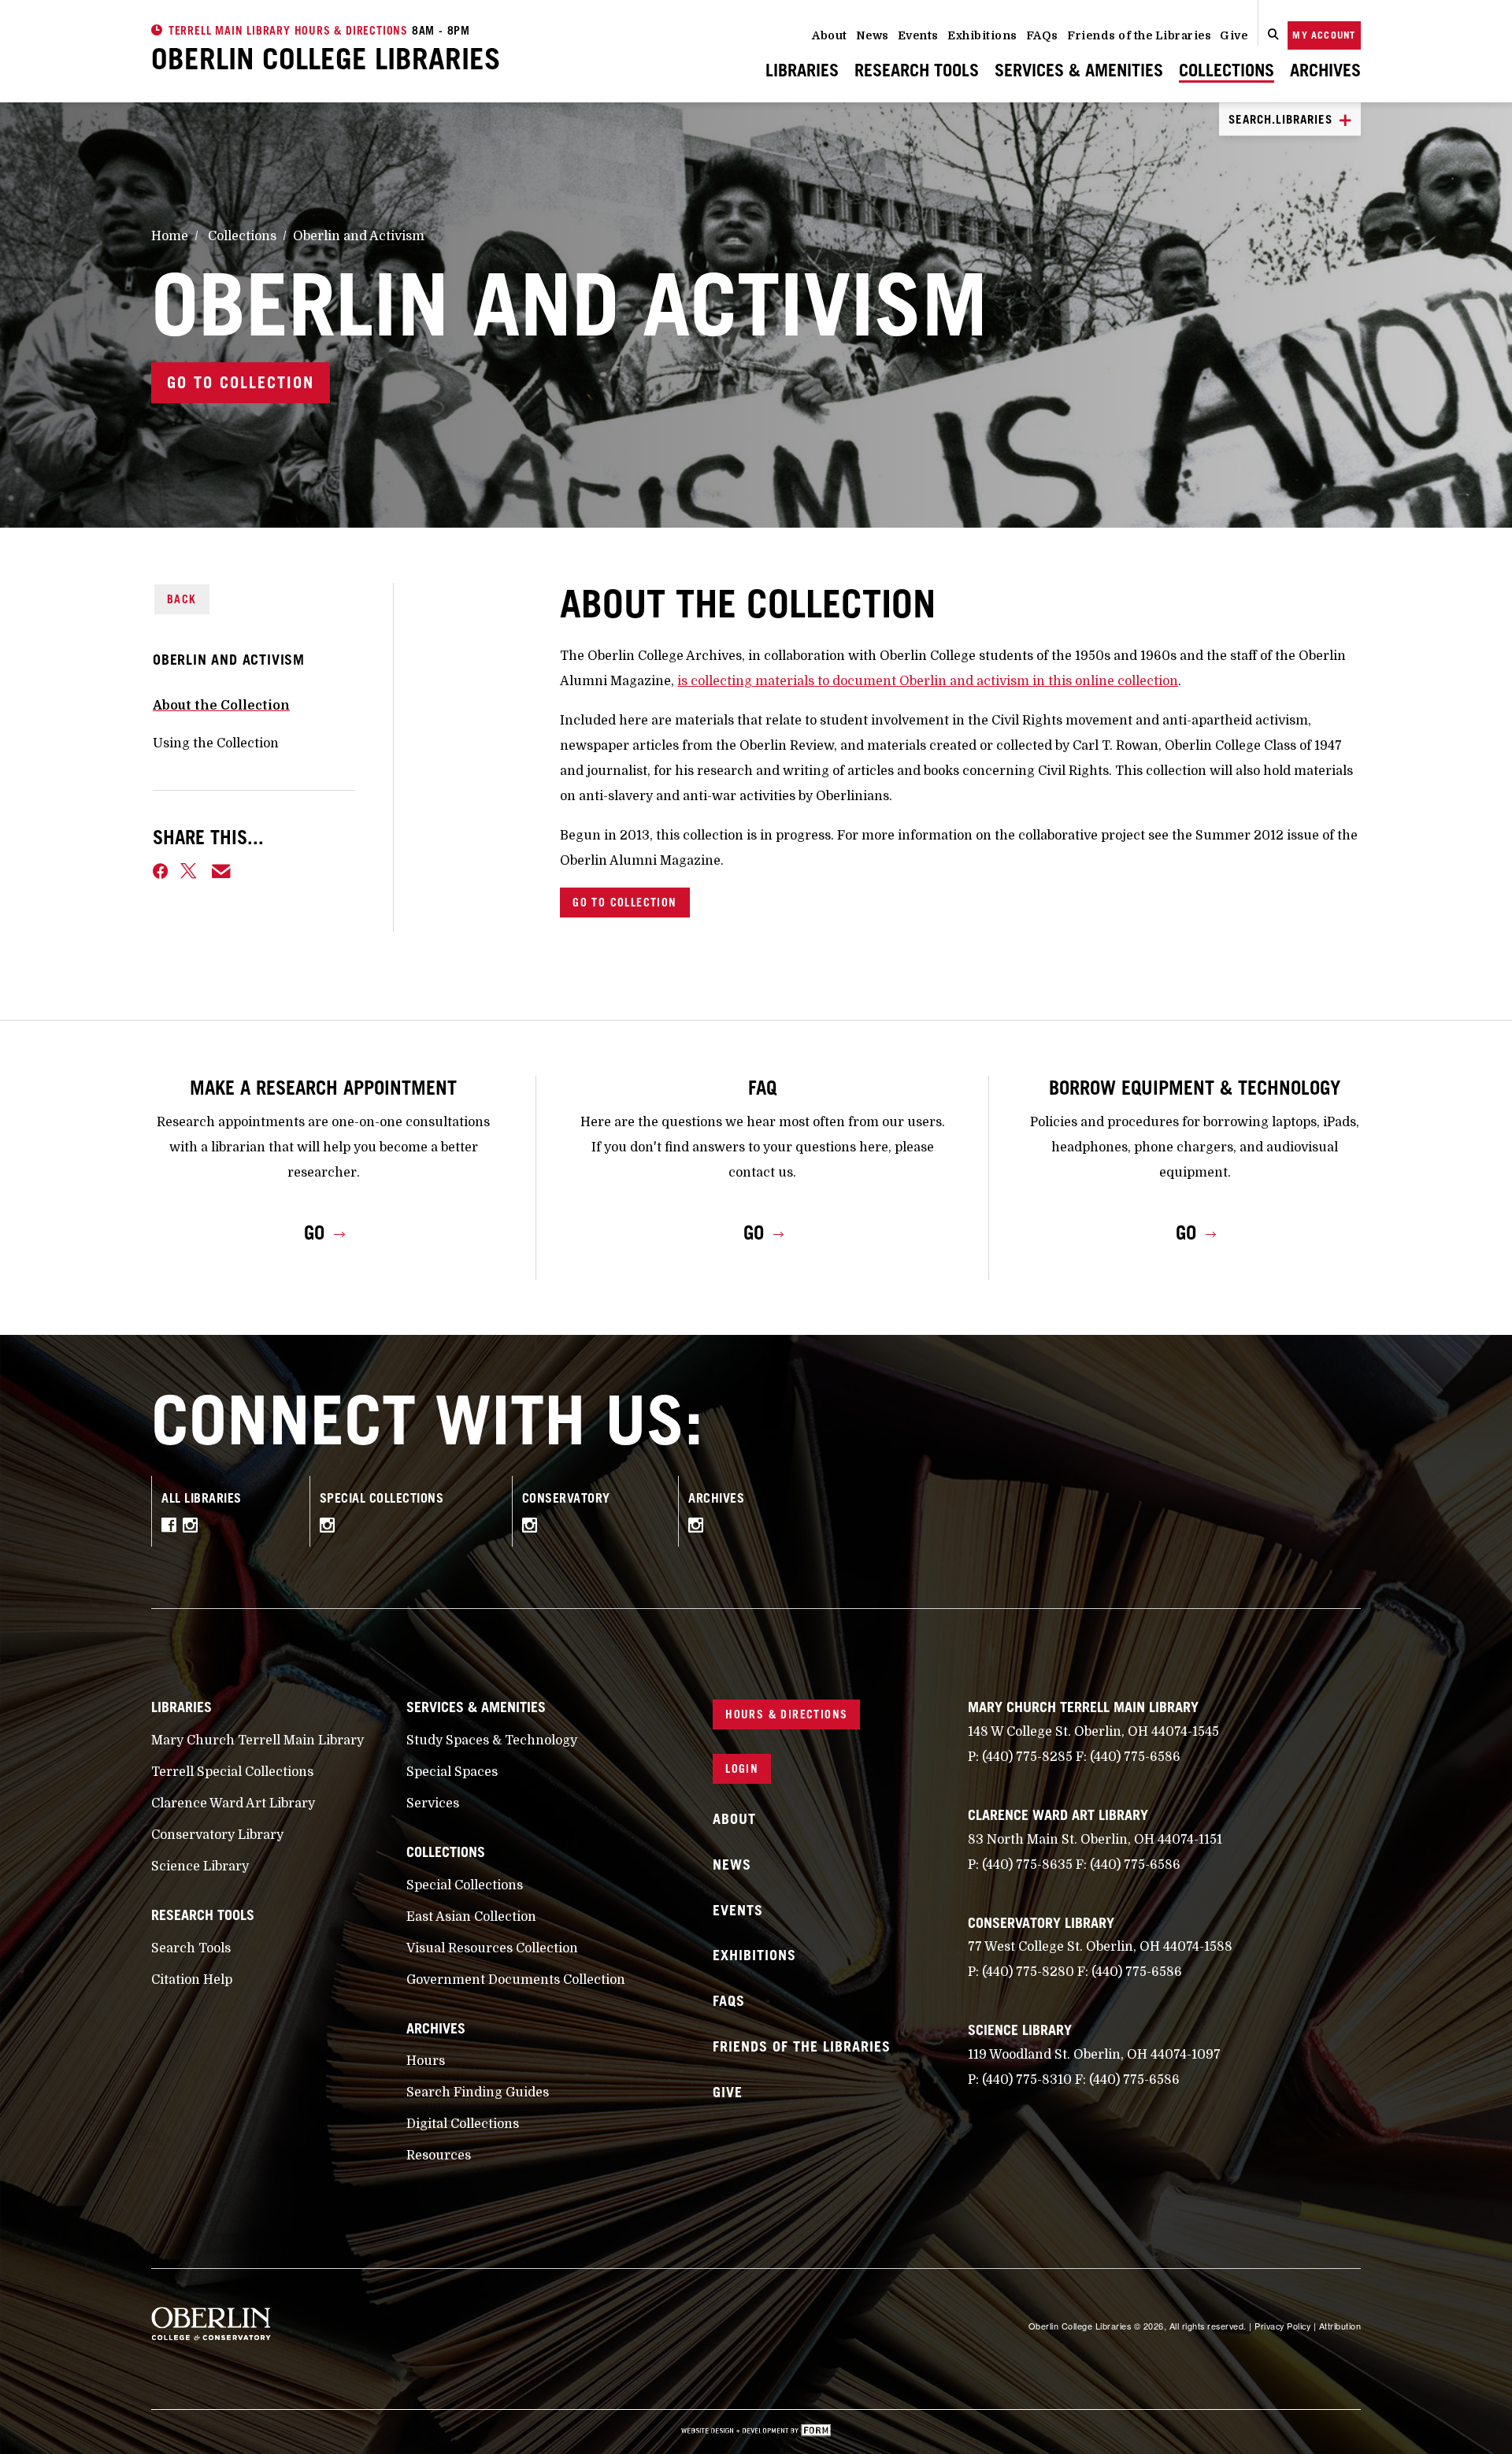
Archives (1325, 70)
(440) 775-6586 (1135, 1757)
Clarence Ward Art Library (233, 1803)
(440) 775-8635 (1027, 1865)
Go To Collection (624, 902)
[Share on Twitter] (190, 871)
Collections (1227, 70)
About (830, 35)
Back (182, 599)
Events (918, 35)
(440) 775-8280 (1028, 1972)
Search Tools (191, 1948)
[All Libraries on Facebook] (172, 1528)
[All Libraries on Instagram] (194, 1528)
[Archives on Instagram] (700, 1528)
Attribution (1340, 2326)
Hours (426, 2061)
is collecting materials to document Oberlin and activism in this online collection (928, 681)
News (873, 35)
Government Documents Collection (516, 1980)
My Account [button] (1324, 35)
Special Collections (465, 1885)
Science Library (200, 1866)
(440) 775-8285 (1027, 1757)
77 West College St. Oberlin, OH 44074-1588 (1100, 1947)
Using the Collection (216, 743)
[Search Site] (1273, 35)
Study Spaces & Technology (492, 1740)
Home (170, 236)
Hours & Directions (786, 1714)
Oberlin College (326, 58)
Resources (439, 2156)
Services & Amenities (1079, 70)
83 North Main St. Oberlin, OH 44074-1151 (1095, 1840)
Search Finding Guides (478, 2093)
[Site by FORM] (756, 2432)
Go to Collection (241, 383)
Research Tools (917, 70)
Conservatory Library (217, 1835)
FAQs (1042, 35)
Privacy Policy (1282, 2326)
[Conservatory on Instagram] (534, 1528)
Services (433, 1803)
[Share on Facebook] (160, 871)
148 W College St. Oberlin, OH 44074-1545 (1093, 1732)
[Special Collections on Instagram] (331, 1528)
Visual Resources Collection (492, 1948)
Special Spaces (452, 1772)
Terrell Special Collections (232, 1772)
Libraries (802, 70)
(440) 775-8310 (1027, 2080)
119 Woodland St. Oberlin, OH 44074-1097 (1094, 2055)
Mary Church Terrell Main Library (258, 1740)
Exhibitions (982, 35)
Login (742, 1768)
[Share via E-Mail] (222, 871)
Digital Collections (463, 2124)
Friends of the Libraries (1139, 35)
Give (1234, 35)
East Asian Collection (471, 1917)
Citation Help (192, 1980)
